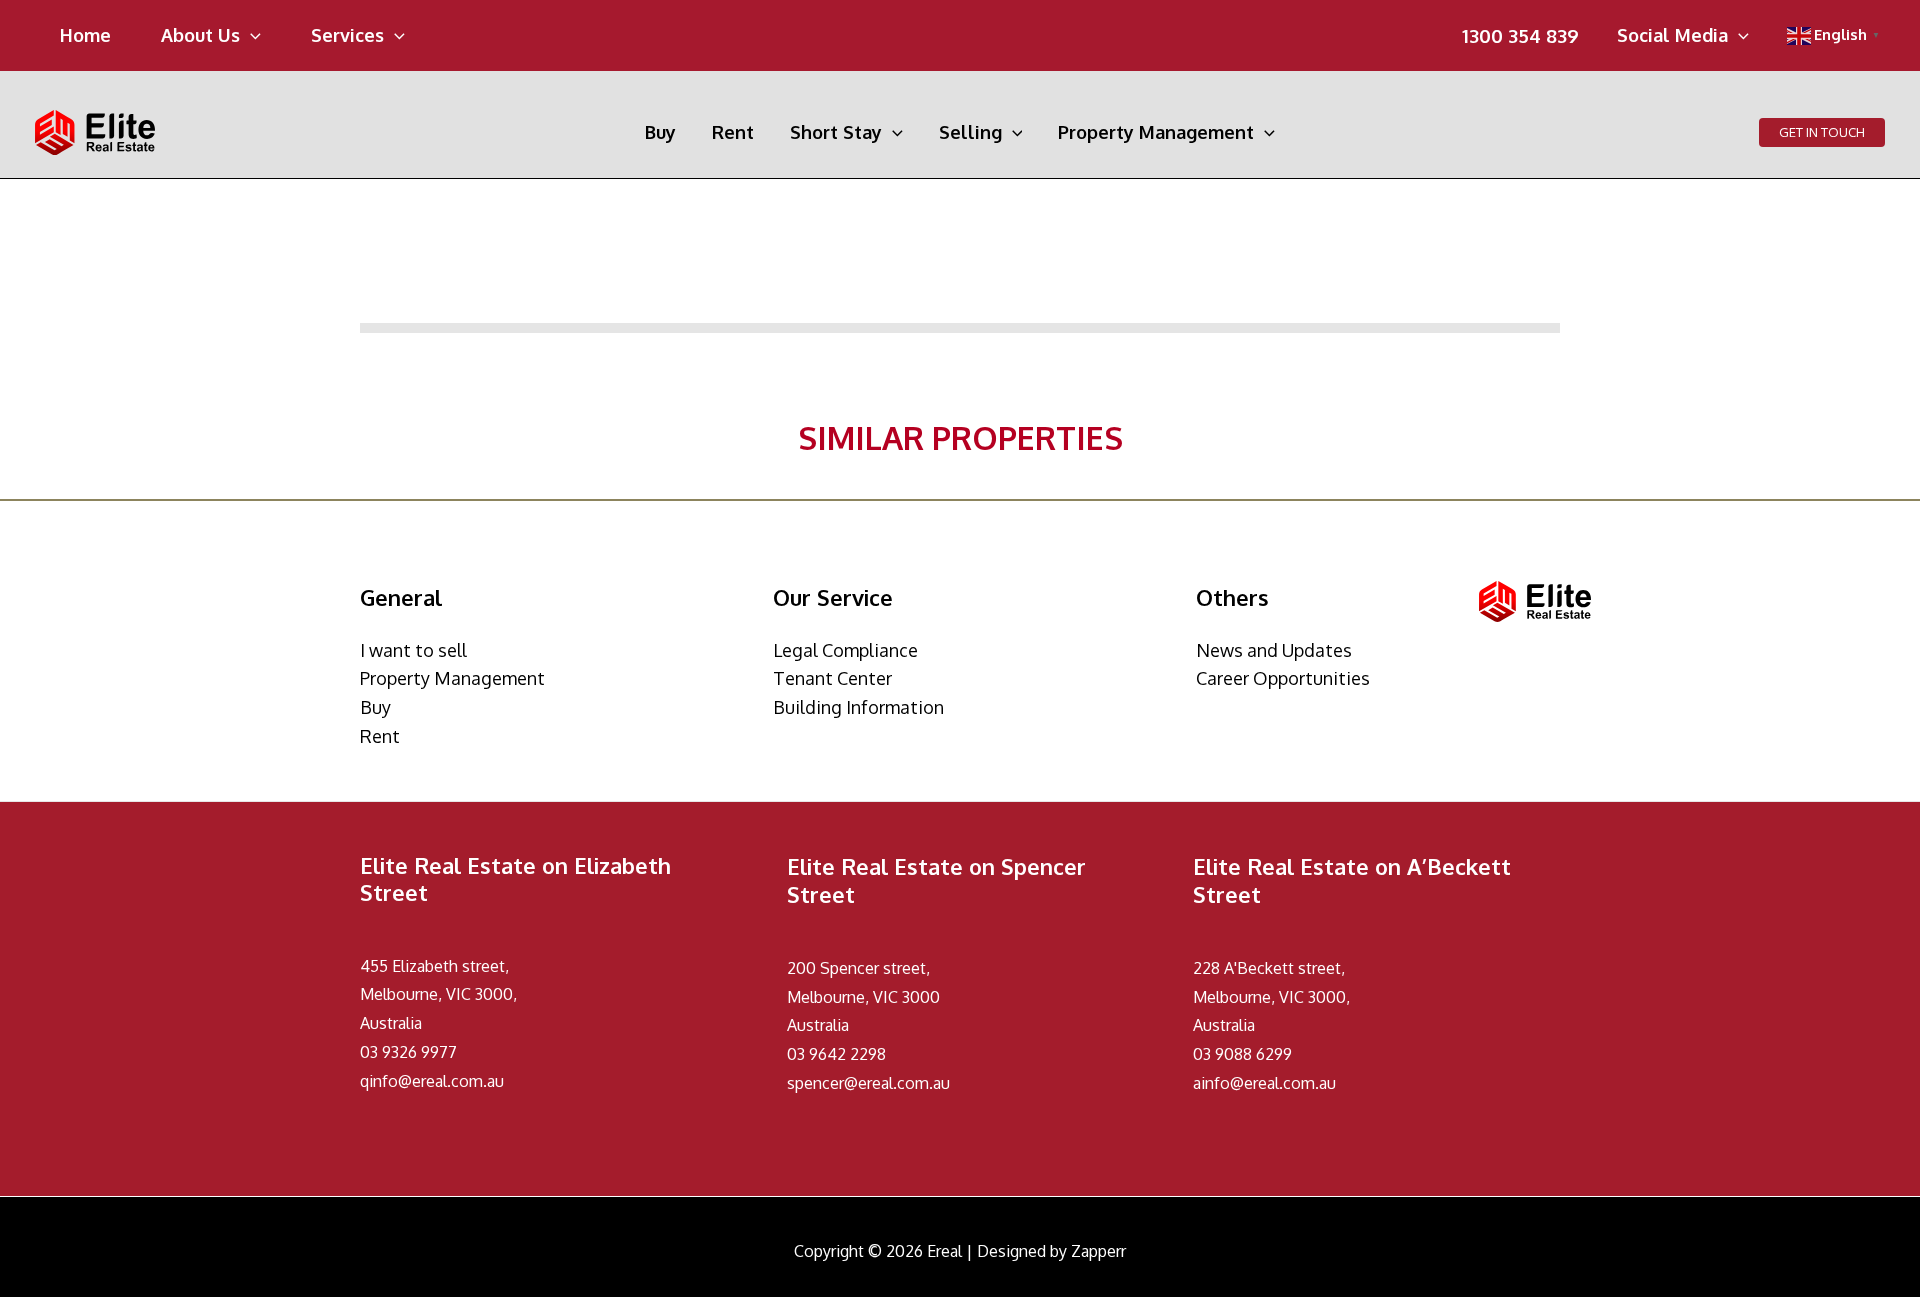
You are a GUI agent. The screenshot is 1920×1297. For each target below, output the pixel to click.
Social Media (1672, 36)
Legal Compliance (845, 650)
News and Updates (1274, 650)
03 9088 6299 (1242, 1054)
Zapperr (1098, 1251)
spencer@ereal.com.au (868, 1083)
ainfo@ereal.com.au (1264, 1083)
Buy (375, 707)
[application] (250, 35)
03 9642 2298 (836, 1054)
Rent (380, 736)
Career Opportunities (1283, 678)
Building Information (858, 707)
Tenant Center (832, 678)
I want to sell (413, 650)
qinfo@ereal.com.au (432, 1081)
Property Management (452, 678)
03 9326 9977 (408, 1052)
